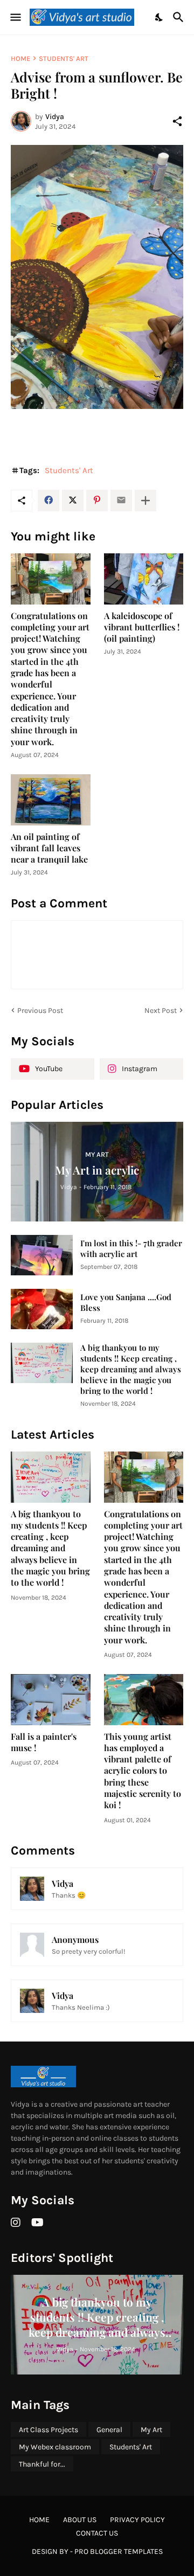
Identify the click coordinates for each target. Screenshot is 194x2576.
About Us (80, 2520)
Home (20, 58)
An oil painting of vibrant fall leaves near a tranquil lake (49, 848)
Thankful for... (42, 2464)
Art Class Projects (48, 2430)
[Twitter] (73, 501)
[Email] (121, 501)
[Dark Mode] (160, 17)
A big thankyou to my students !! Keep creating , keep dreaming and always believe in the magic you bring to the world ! (131, 1369)
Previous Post (40, 1011)
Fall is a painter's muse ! (44, 1742)
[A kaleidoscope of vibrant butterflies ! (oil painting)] (144, 579)
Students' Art (64, 58)
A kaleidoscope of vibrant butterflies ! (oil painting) (142, 627)
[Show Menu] (15, 17)
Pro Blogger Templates (119, 2551)
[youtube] (37, 2223)
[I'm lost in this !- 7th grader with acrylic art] (42, 1255)
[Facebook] (48, 501)
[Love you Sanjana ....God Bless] (42, 1309)
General (109, 2430)
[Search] (180, 17)
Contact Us (97, 2533)
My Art (151, 2430)
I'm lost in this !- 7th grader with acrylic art (131, 1249)
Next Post (161, 1011)
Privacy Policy (137, 2520)
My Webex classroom (55, 2447)
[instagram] (16, 2223)
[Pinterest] (97, 501)
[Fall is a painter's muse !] (51, 1700)
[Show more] (145, 501)
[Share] (177, 121)
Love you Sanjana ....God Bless (126, 1303)
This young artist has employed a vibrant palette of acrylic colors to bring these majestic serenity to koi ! (143, 1771)
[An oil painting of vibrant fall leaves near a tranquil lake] (51, 800)
